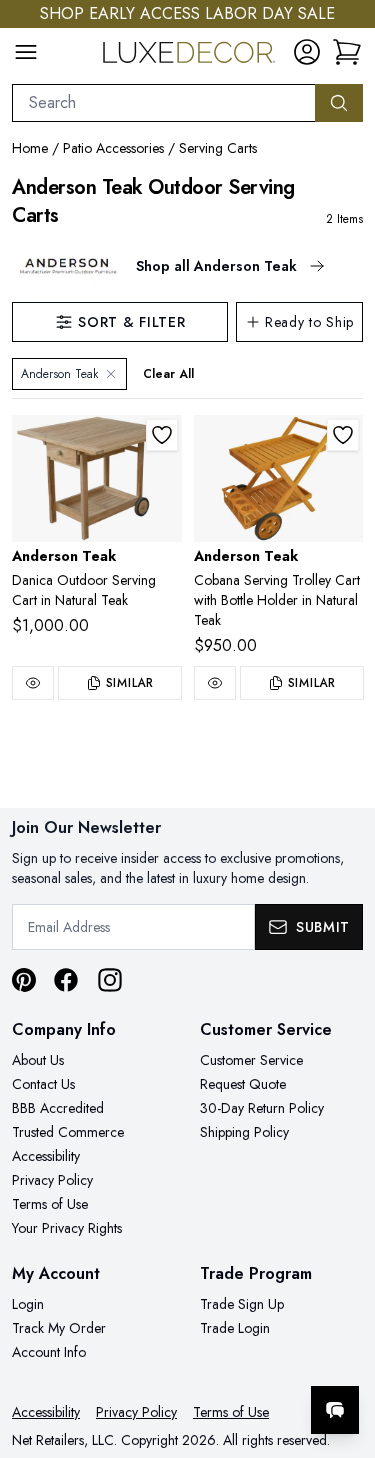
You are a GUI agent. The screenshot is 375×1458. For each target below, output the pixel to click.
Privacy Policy (52, 1180)
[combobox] (164, 103)
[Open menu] (26, 52)
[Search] (339, 103)
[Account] (307, 52)
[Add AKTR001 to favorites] (343, 435)
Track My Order (59, 1328)
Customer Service (251, 1060)
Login (28, 1304)
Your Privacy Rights (67, 1228)
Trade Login (235, 1328)
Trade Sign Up (242, 1304)
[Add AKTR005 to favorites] (162, 435)
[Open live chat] (335, 1410)
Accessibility (46, 1156)
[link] (347, 52)
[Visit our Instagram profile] (110, 980)
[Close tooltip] (343, 1349)
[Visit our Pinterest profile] (24, 980)
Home (30, 148)
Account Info (49, 1352)
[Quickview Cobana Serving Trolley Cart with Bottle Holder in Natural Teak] (215, 683)
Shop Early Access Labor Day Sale (187, 13)
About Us (38, 1060)
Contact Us (43, 1084)
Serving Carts (218, 148)
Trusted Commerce (68, 1132)
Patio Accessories (113, 148)
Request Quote (243, 1084)
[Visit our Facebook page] (66, 980)
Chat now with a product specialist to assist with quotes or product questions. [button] (222, 1357)
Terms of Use (50, 1204)
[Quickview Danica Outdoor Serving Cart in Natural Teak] (33, 683)
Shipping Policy (244, 1132)
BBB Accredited (58, 1108)
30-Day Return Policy (262, 1108)
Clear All (168, 374)
